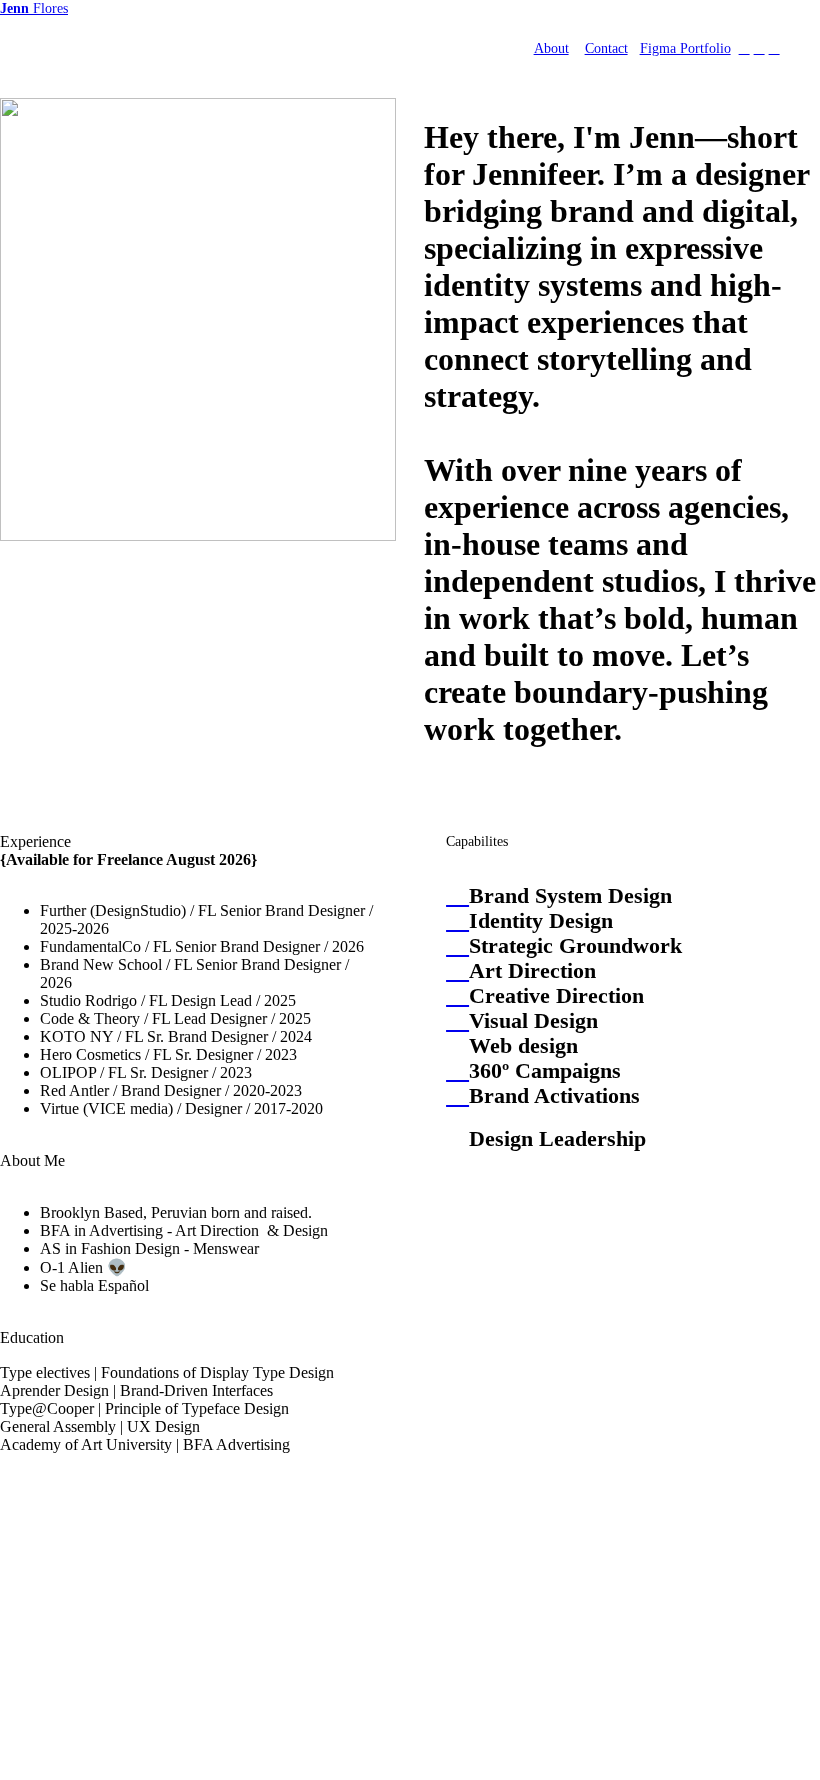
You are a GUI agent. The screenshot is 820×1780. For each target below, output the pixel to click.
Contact (606, 48)
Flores (34, 8)
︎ (774, 48)
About (551, 48)
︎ (744, 48)
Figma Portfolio (685, 48)
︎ (457, 896)
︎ (759, 48)
